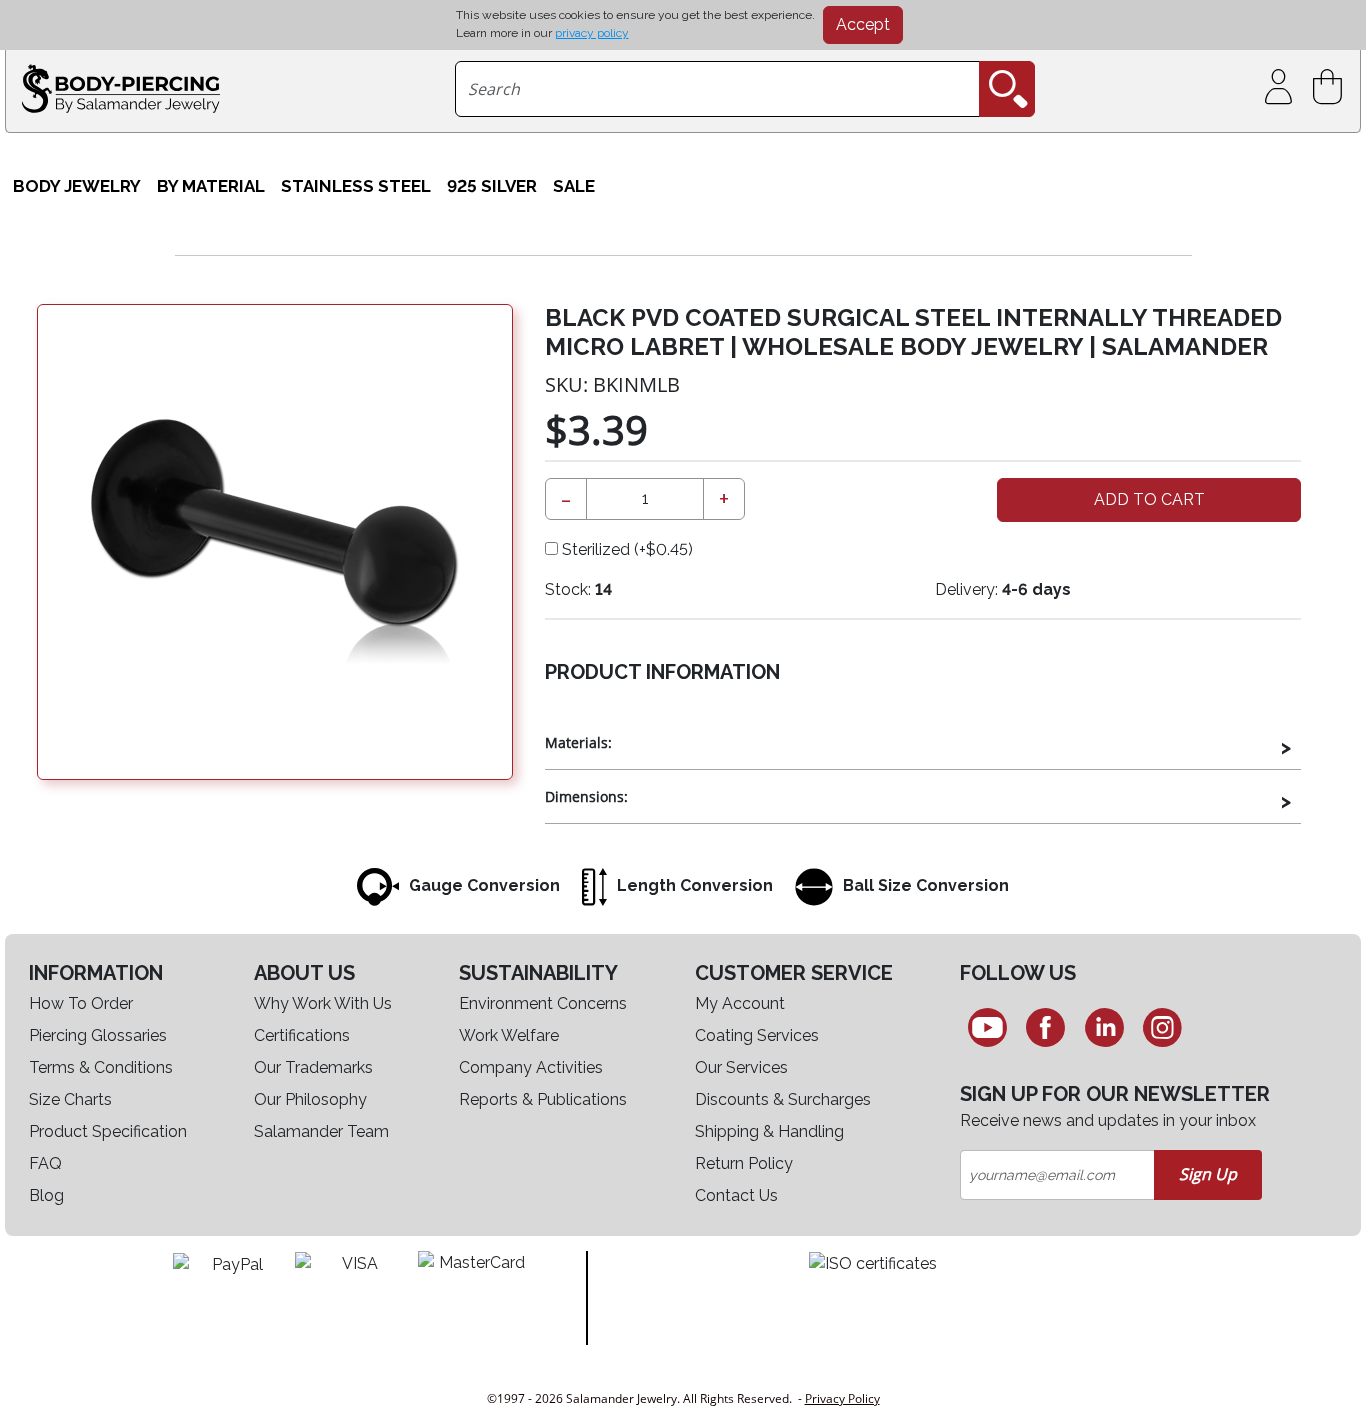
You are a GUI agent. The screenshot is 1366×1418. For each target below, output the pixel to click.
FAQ (45, 1163)
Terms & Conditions (101, 1067)
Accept (863, 24)
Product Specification (108, 1131)
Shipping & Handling (769, 1131)
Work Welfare (509, 1035)
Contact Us (736, 1195)
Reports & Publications (543, 1099)
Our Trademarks (313, 1067)
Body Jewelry (77, 186)
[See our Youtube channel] (987, 1027)
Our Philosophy (310, 1099)
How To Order (81, 1003)
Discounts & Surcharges (783, 1099)
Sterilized (625, 549)
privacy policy (592, 33)
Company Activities (531, 1067)
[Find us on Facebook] (1045, 1027)
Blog (46, 1195)
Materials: (578, 742)
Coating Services (757, 1035)
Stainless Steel (356, 186)
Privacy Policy (842, 1398)
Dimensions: (586, 796)
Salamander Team (321, 1131)
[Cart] (1331, 87)
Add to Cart (1149, 499)
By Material (211, 186)
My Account (740, 1003)
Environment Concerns (543, 1003)
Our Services (741, 1067)
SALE (574, 186)
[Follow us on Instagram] (1163, 1027)
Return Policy (744, 1163)
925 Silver (492, 186)
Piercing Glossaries (98, 1035)
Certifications (302, 1035)
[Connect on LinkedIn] (1104, 1027)
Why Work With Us (323, 1003)
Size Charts (70, 1099)
